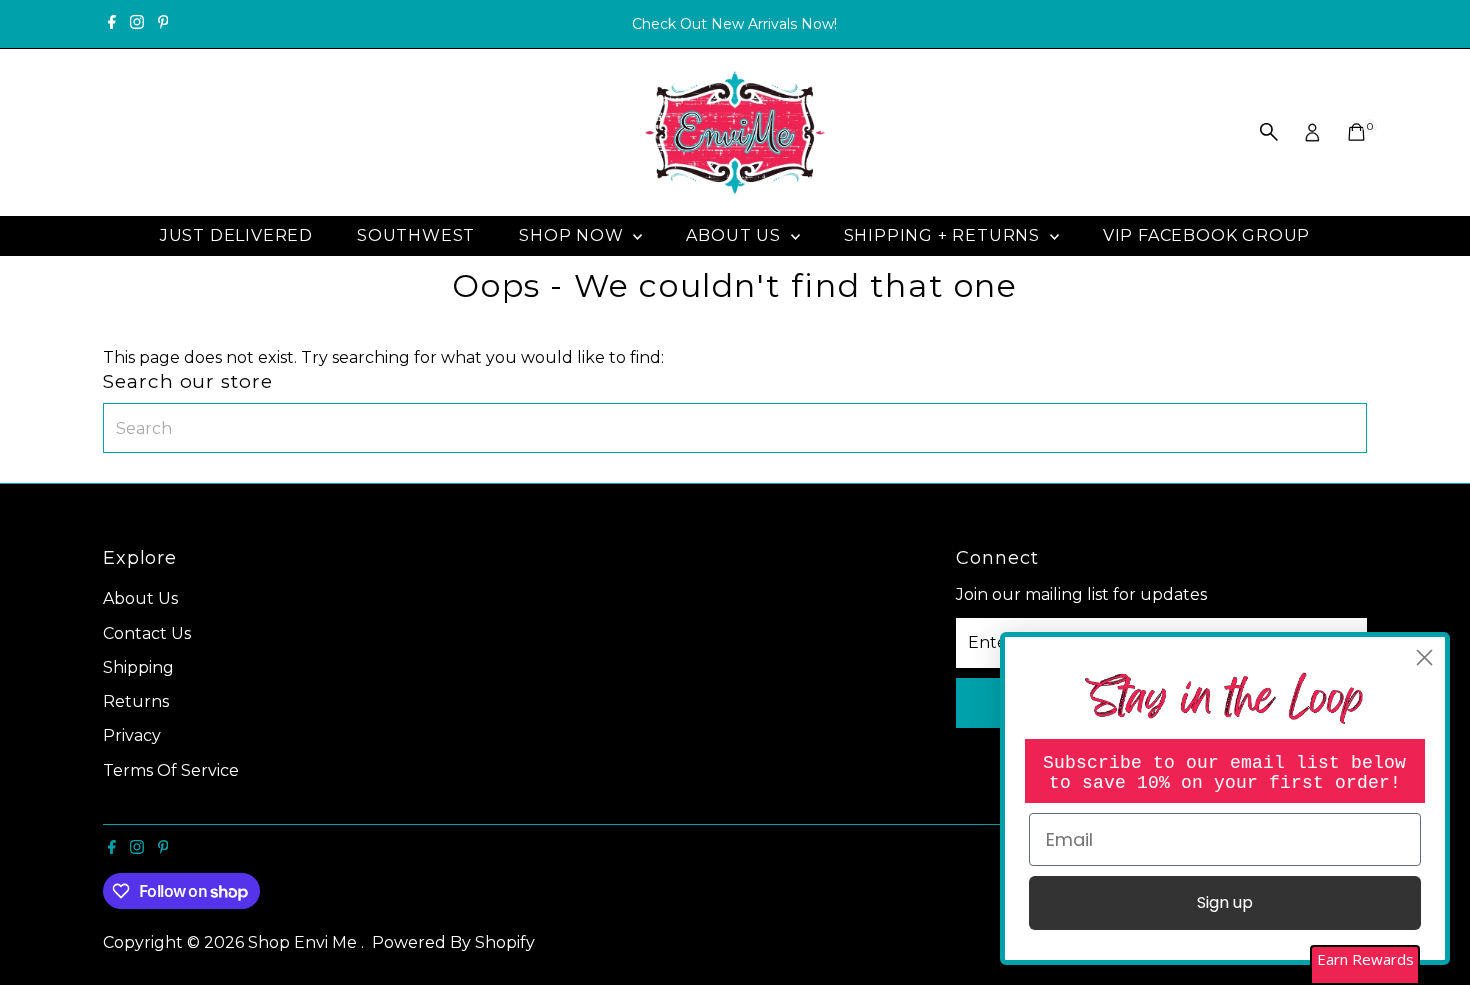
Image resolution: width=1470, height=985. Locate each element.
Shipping (138, 667)
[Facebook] (112, 24)
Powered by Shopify (453, 942)
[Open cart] (1356, 132)
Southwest (416, 235)
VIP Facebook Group (1206, 235)
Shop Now (573, 235)
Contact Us (147, 633)
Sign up (1225, 902)
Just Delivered (236, 235)
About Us (735, 235)
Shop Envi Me (304, 942)
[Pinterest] (163, 24)
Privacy (132, 735)
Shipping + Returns (944, 235)
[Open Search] (1269, 132)
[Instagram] (137, 24)
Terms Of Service (171, 770)
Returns (136, 701)
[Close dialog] (1424, 657)
